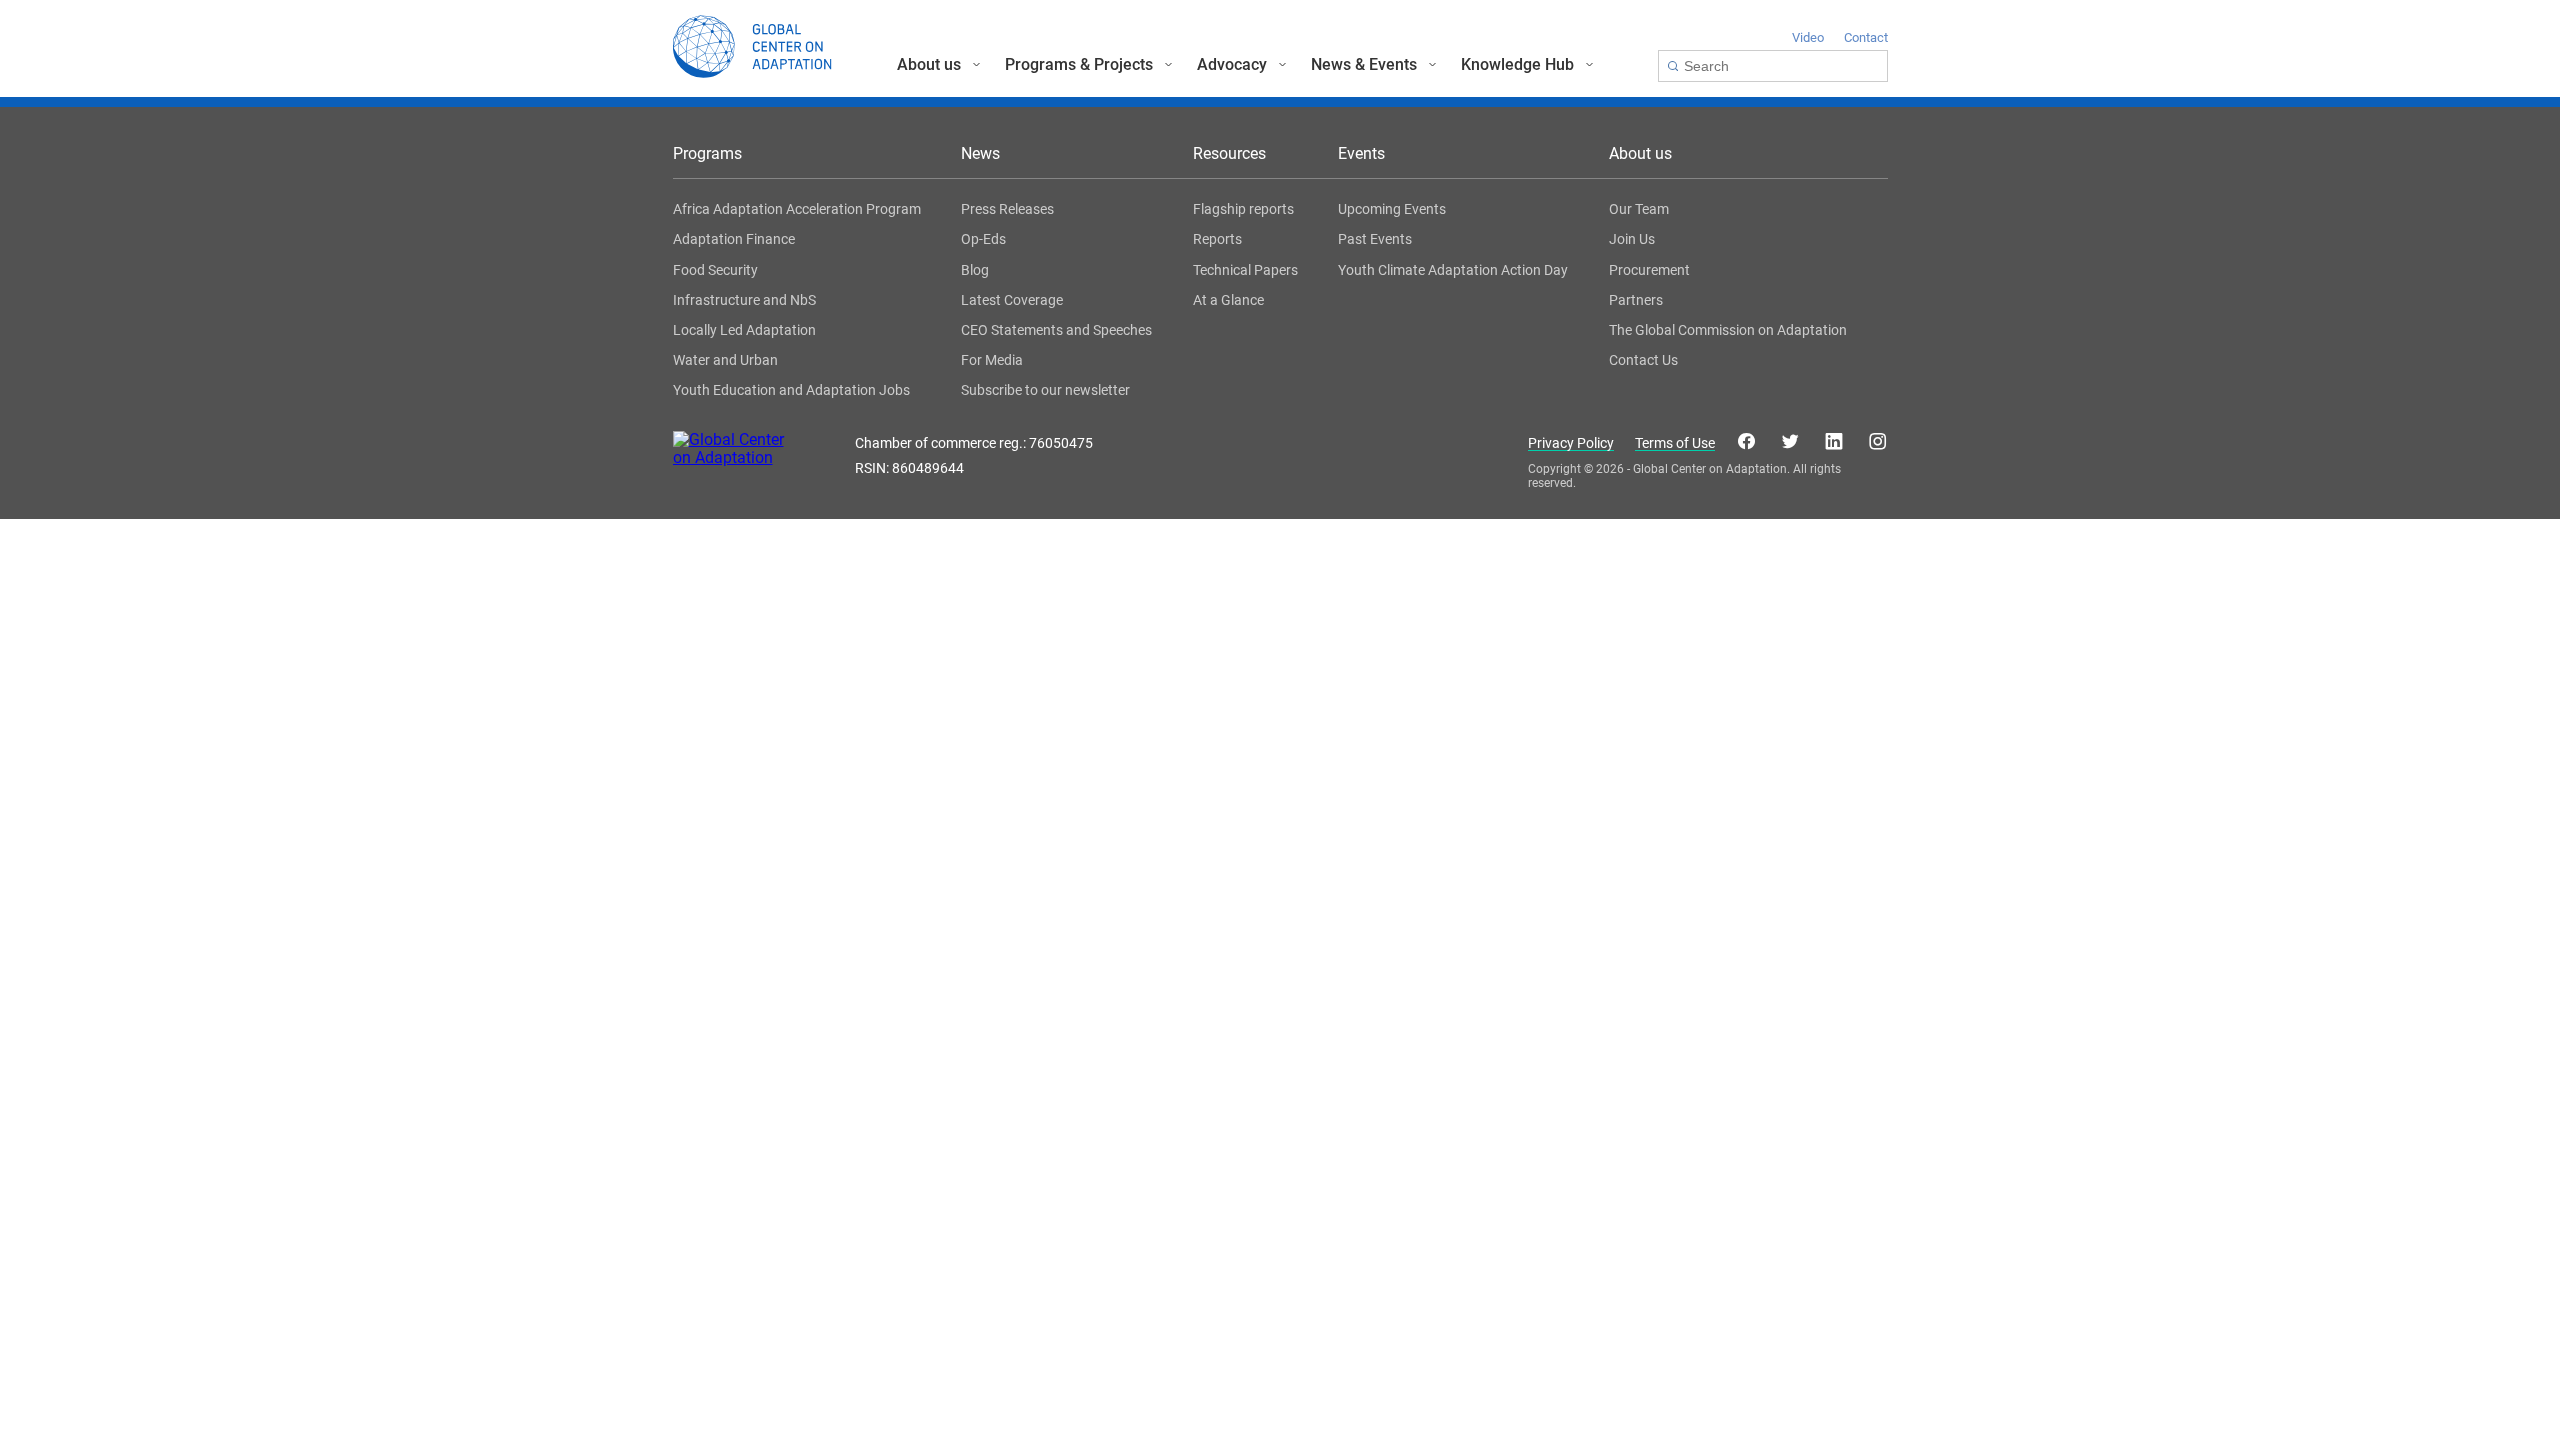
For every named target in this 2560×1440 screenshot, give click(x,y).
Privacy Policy (1571, 443)
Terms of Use (1675, 443)
